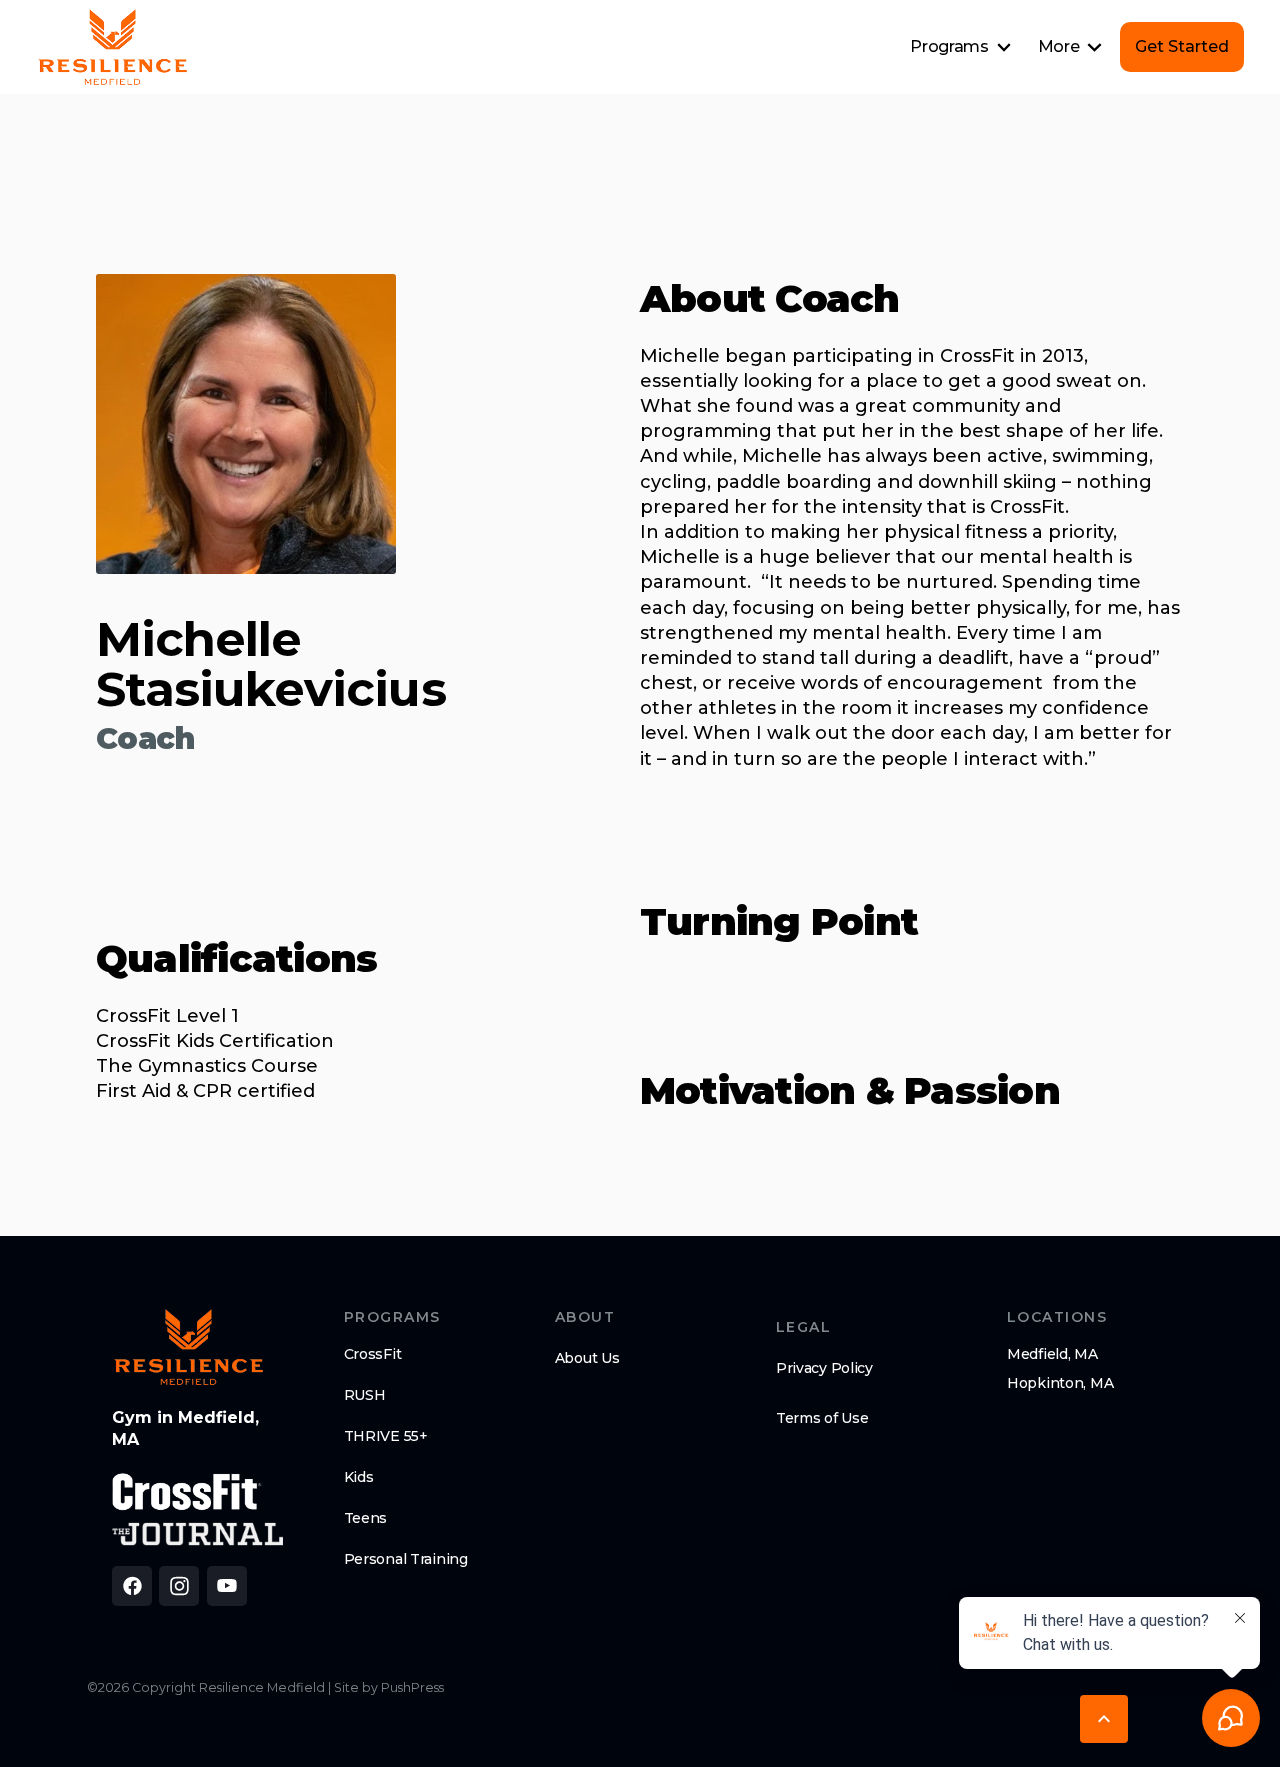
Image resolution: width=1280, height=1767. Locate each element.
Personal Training (406, 1559)
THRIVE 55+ (386, 1436)
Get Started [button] (1182, 46)
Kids (359, 1477)
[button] (960, 47)
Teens (366, 1518)
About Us (587, 1358)
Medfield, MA (1052, 1354)
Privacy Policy (824, 1368)
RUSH (365, 1395)
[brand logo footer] (188, 1347)
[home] (112, 47)
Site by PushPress (389, 1687)
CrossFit (373, 1354)
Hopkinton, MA (1060, 1383)
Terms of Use (822, 1418)
